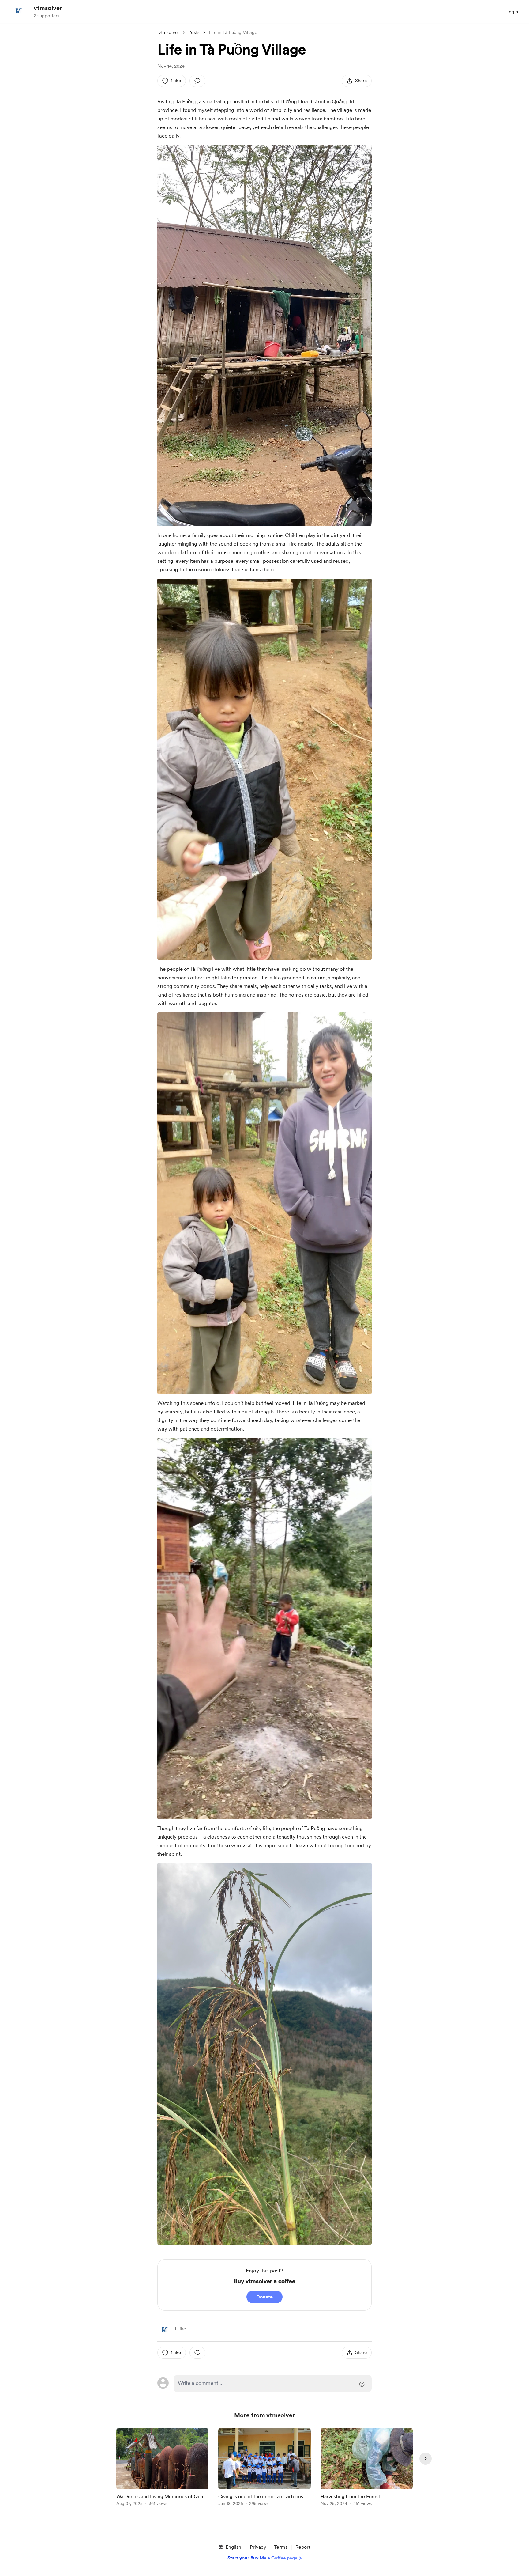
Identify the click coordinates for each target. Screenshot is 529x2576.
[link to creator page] (165, 2329)
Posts (194, 32)
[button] (230, 2547)
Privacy (258, 2547)
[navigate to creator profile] (19, 11)
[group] (162, 2468)
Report (303, 2547)
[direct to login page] (273, 2384)
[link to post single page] (162, 2468)
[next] (426, 2459)
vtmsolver (48, 8)
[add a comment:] (197, 81)
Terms (281, 2547)
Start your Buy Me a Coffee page (262, 2558)
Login (512, 12)
